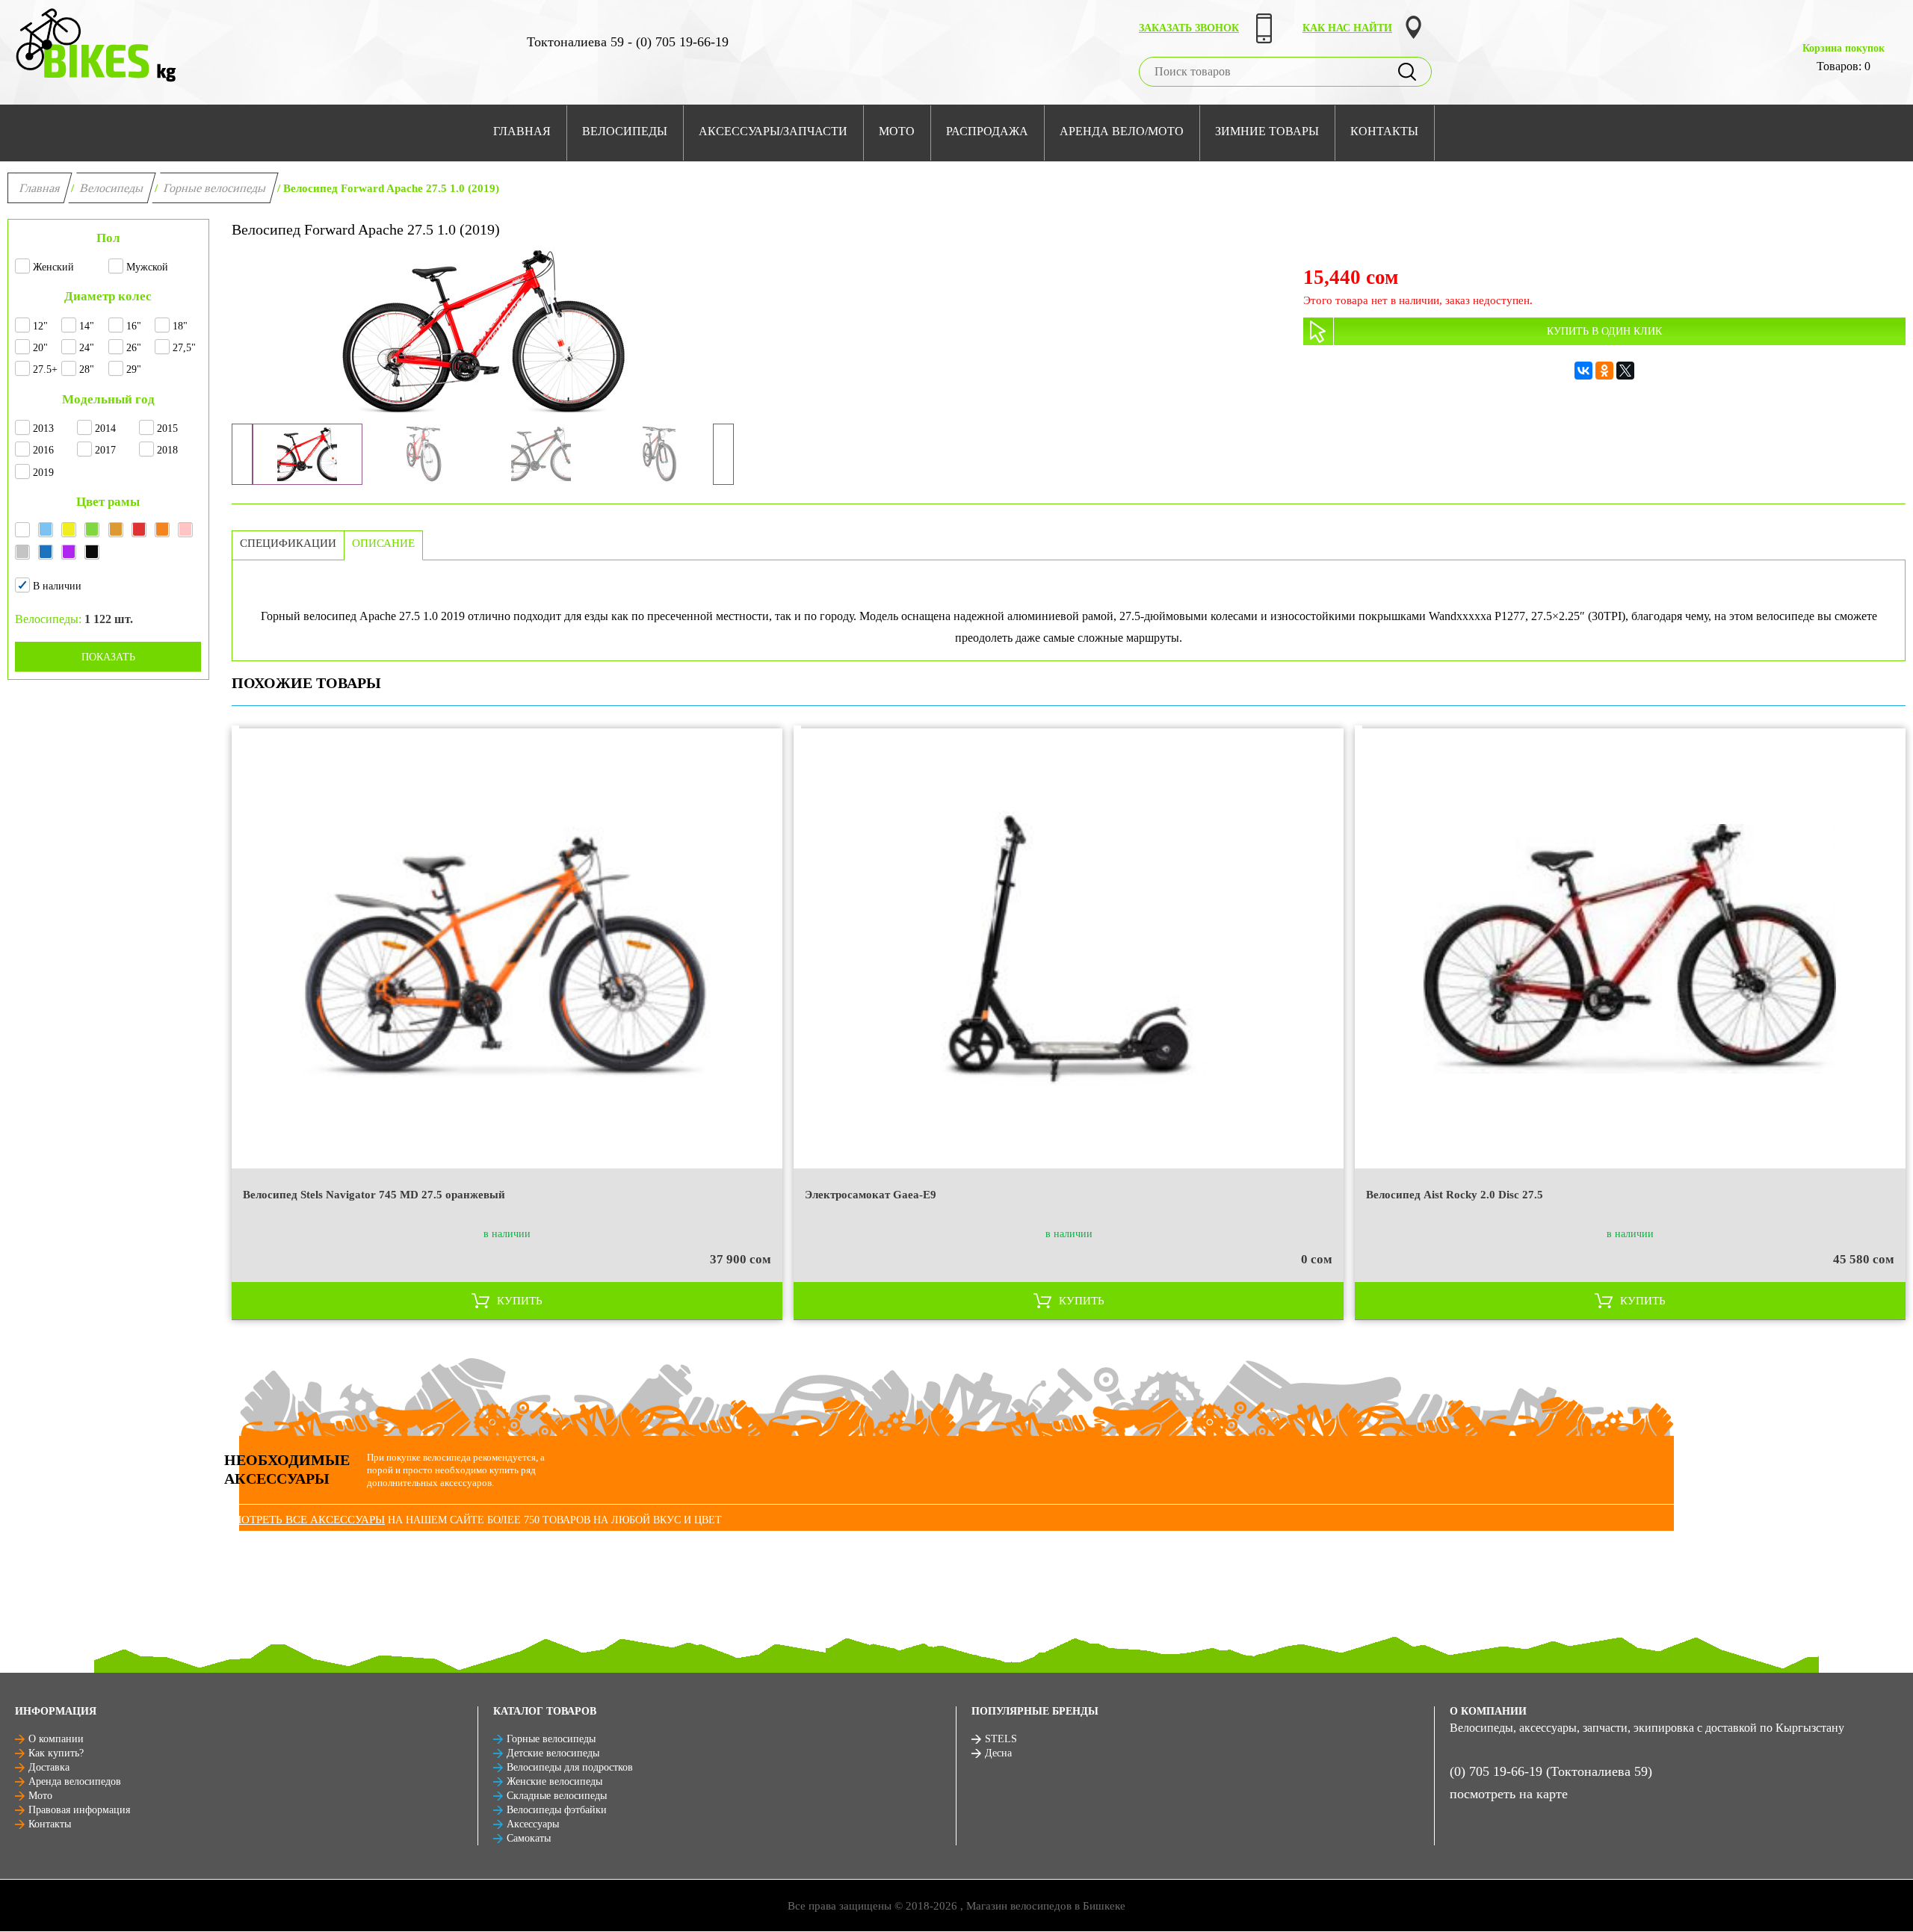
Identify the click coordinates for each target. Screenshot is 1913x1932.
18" (180, 326)
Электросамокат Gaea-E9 (871, 1195)
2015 (167, 428)
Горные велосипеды (215, 188)
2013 (43, 428)
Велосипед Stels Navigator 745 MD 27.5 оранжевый (374, 1195)
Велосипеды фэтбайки (557, 1810)
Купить (520, 1301)
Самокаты (529, 1838)
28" (87, 369)
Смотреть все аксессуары (305, 1520)
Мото (40, 1796)
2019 (43, 473)
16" (134, 326)
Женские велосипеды (554, 1781)
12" (40, 326)
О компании (56, 1739)
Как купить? (56, 1753)
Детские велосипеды (553, 1753)
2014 (105, 428)
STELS (1001, 1739)
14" (87, 326)
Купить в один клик (1604, 331)
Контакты (50, 1824)
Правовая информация (79, 1810)
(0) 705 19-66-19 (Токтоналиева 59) (1551, 1771)
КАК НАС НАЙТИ (1347, 28)
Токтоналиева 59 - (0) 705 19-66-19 (628, 42)
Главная (40, 188)
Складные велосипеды (557, 1796)
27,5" (184, 348)
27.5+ (45, 369)
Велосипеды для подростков (570, 1767)
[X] (1625, 371)
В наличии (57, 586)
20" (40, 348)
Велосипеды (112, 188)
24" (87, 348)
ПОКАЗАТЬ (108, 657)
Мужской (147, 267)
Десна (998, 1753)
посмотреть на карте (1509, 1794)
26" (134, 348)
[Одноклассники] (1604, 371)
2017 (105, 450)
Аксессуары (533, 1824)
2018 (167, 450)
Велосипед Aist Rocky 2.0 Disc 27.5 (1455, 1195)
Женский (53, 267)
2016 (43, 450)
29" (134, 369)
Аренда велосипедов (75, 1781)
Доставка (49, 1767)
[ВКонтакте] (1583, 371)
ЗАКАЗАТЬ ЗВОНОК (1189, 28)
